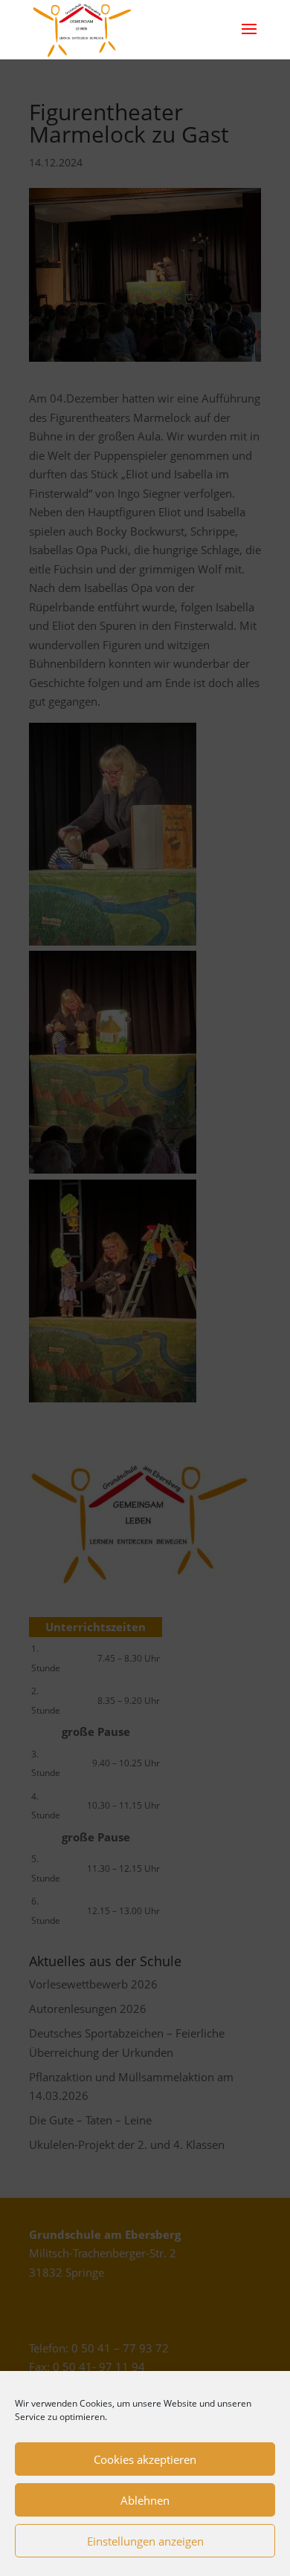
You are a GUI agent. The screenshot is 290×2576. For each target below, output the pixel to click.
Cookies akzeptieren (145, 2459)
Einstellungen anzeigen (145, 2541)
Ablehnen (145, 2500)
